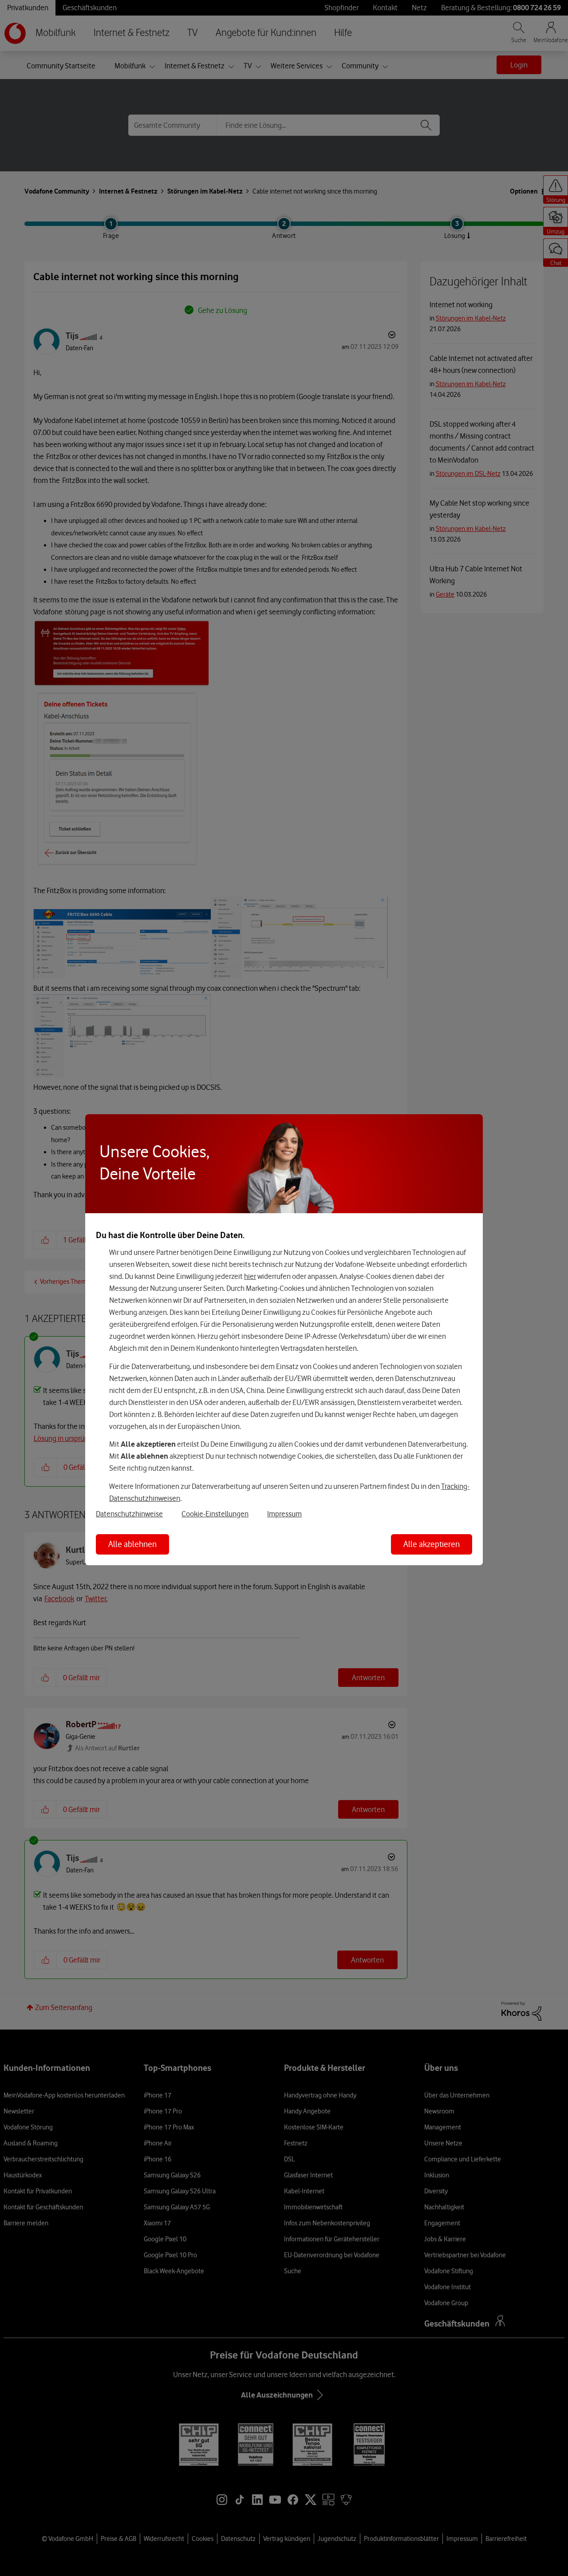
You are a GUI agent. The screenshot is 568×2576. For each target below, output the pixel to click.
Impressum (284, 1514)
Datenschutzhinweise (129, 1514)
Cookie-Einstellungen (215, 1514)
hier (250, 1276)
